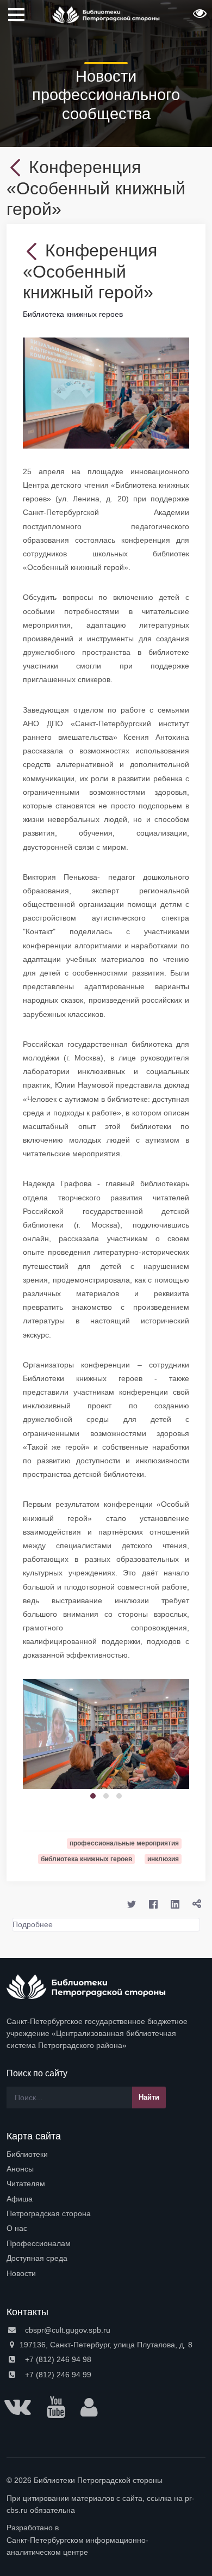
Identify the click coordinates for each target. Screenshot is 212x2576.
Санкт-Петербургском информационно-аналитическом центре (77, 2546)
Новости (21, 2273)
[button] (198, 17)
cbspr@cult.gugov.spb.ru (67, 2330)
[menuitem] (106, 2154)
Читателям (26, 2184)
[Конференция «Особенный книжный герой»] (106, 392)
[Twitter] (132, 1904)
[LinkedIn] (175, 1904)
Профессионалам (39, 2243)
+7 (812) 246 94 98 (57, 2359)
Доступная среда (37, 2258)
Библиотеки (27, 2154)
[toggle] (197, 1904)
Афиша (20, 2199)
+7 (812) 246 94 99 (57, 2375)
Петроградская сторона (49, 2213)
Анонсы (20, 2169)
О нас (17, 2228)
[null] (18, 167)
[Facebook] (153, 1904)
